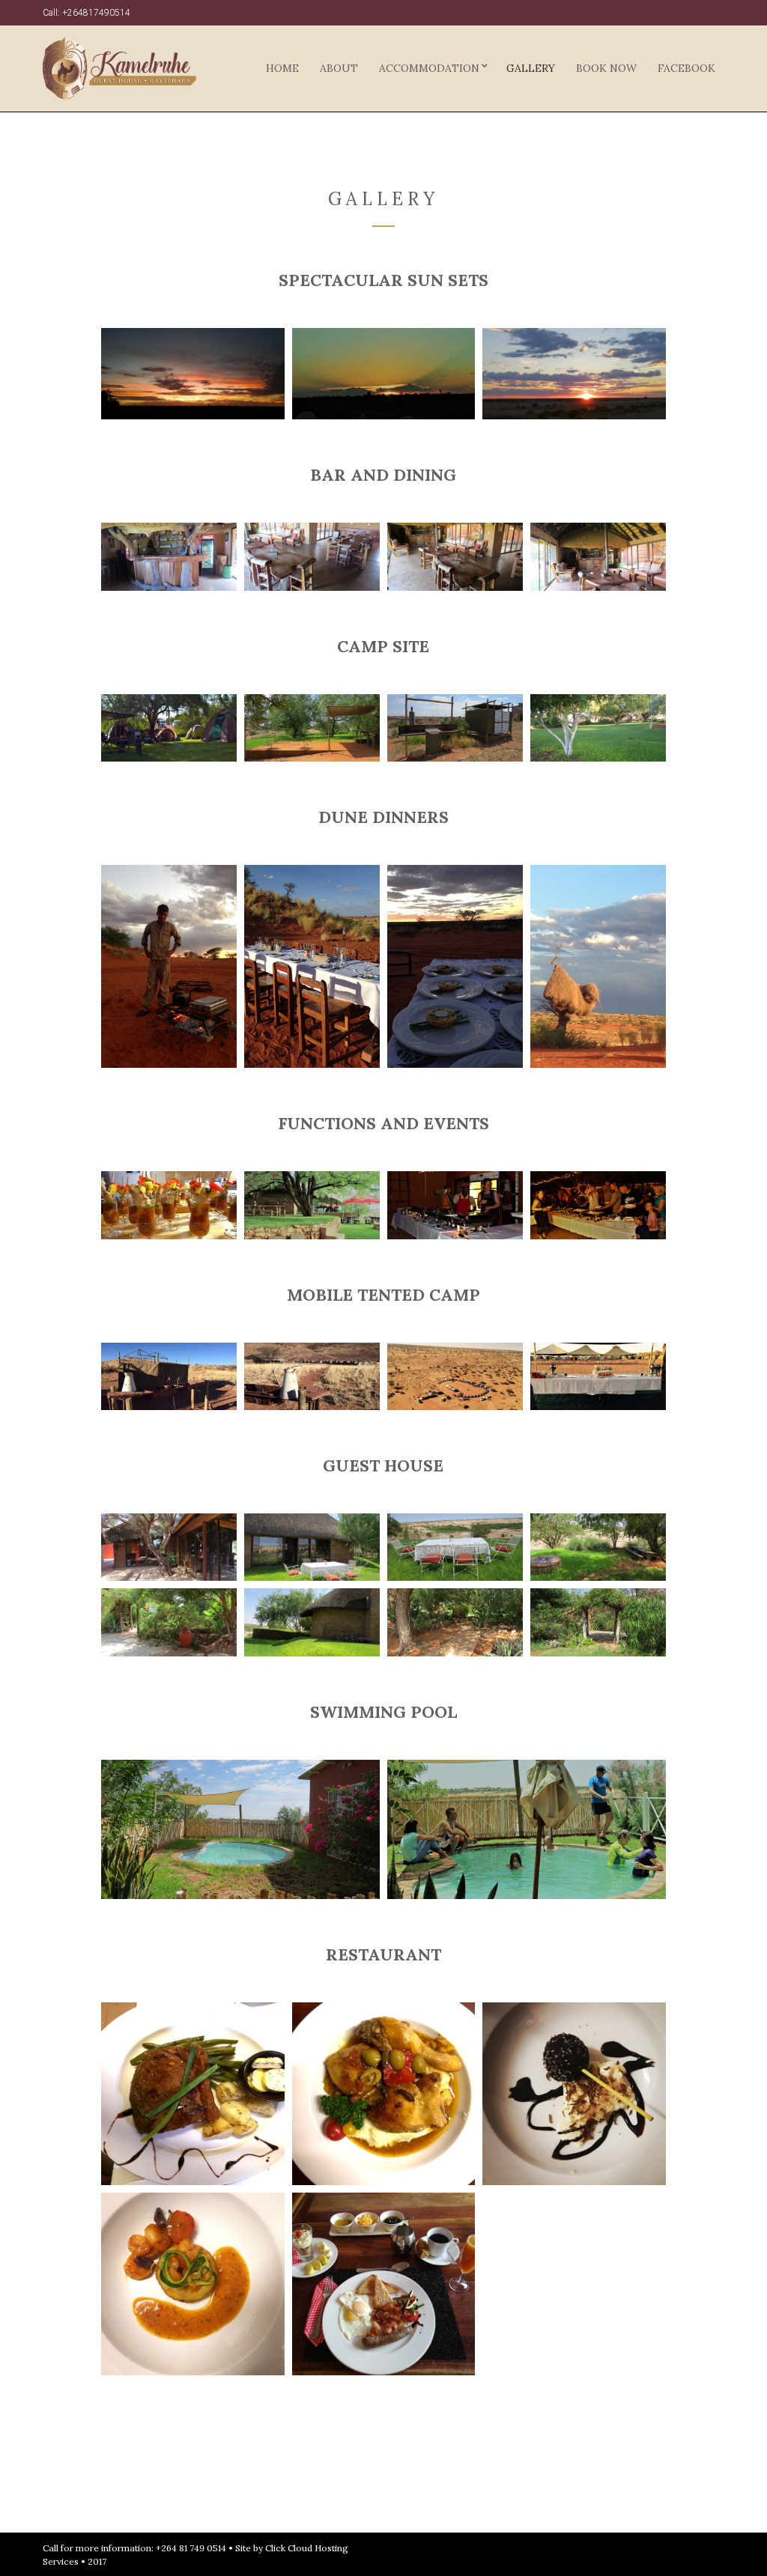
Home (282, 68)
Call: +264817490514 (87, 13)
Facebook (686, 68)
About (339, 68)
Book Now (606, 68)
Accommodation (429, 68)
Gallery (531, 68)
